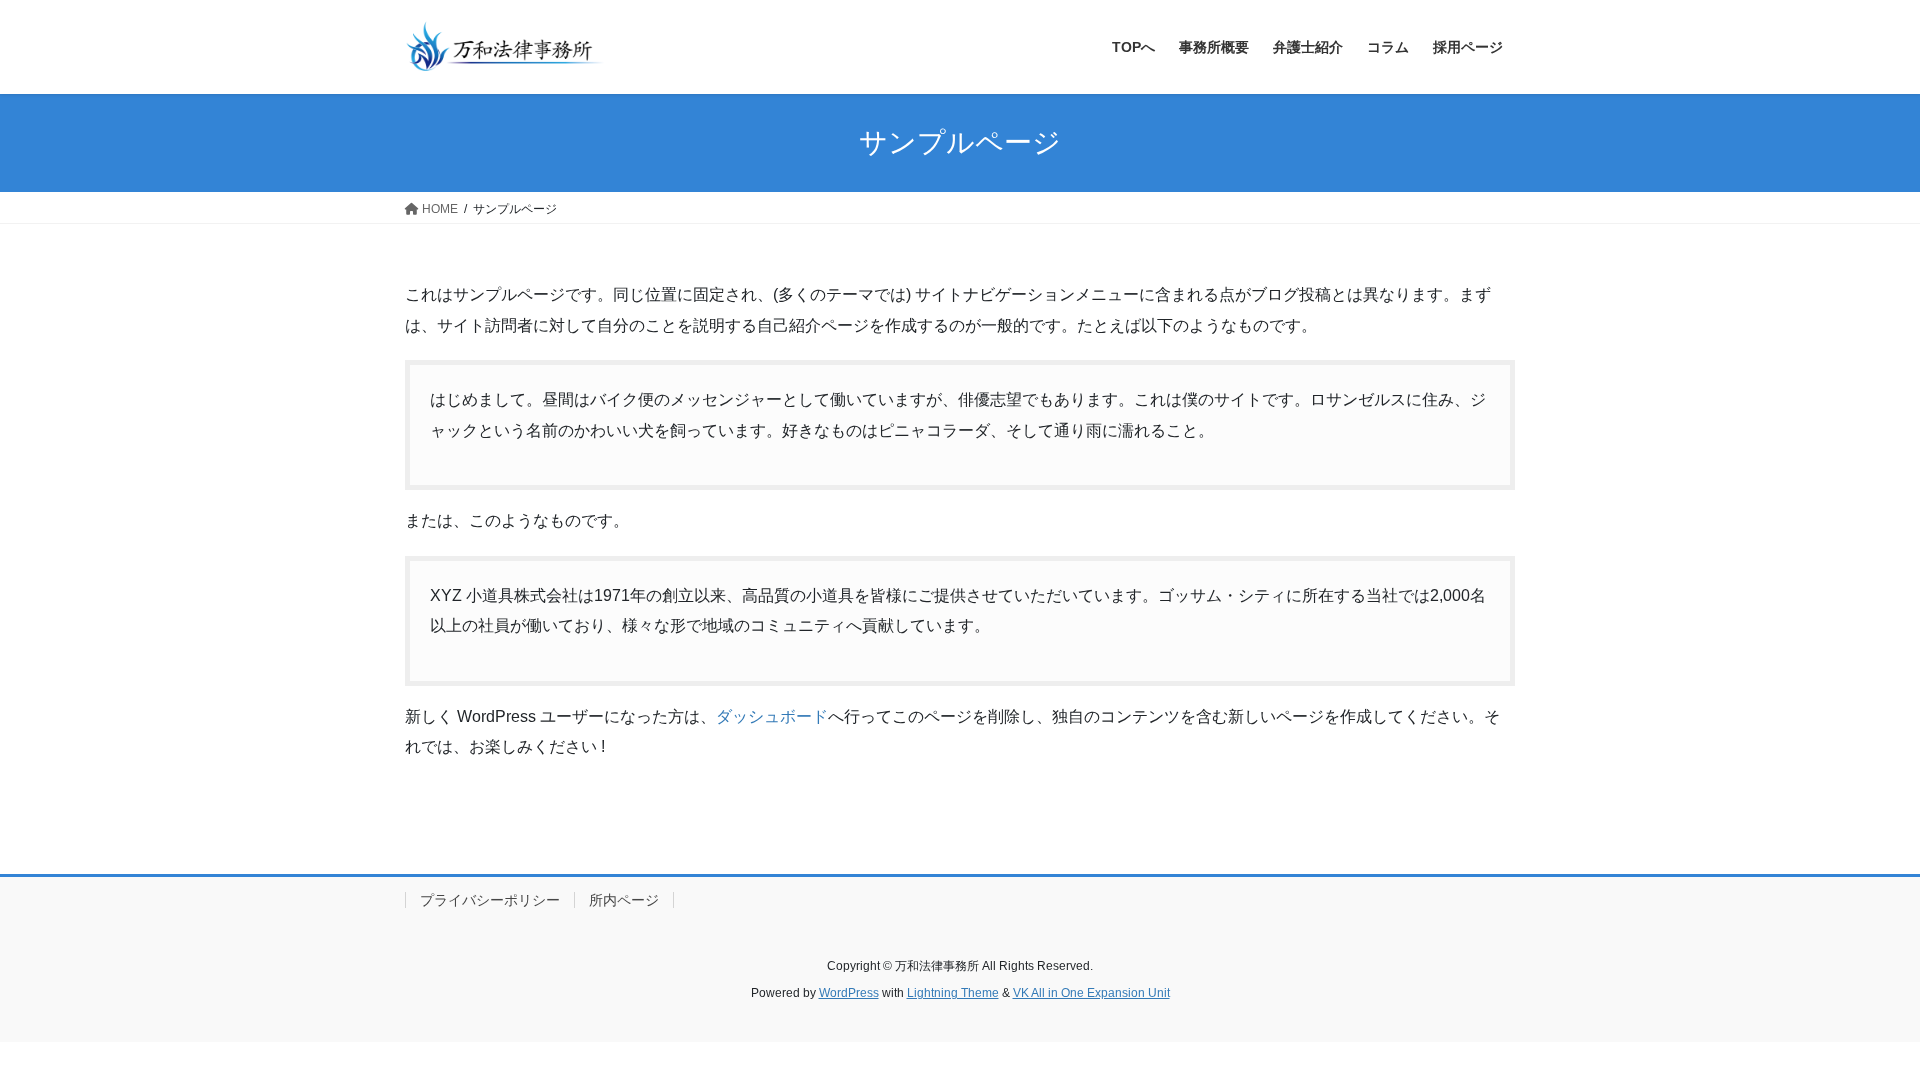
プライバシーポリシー (490, 900)
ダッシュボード (772, 716)
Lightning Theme (953, 993)
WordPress (849, 993)
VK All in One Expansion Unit (1091, 993)
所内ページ (624, 900)
